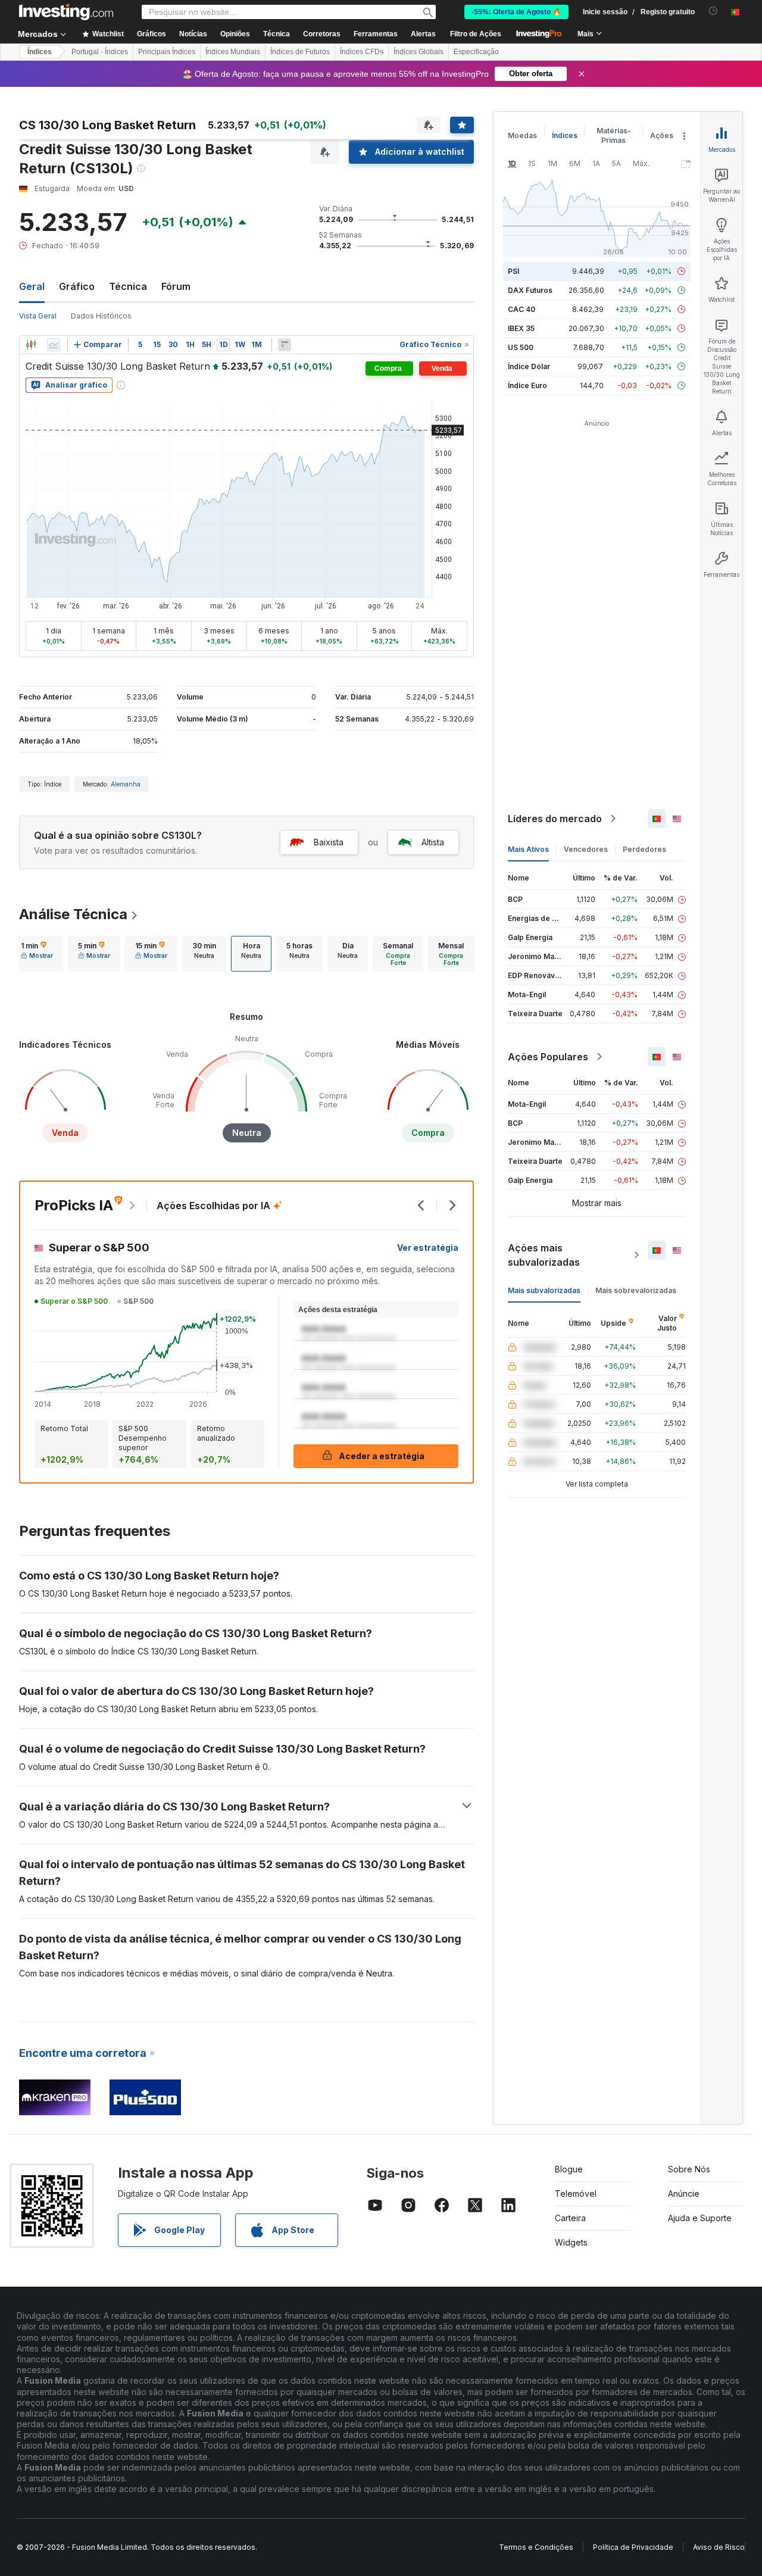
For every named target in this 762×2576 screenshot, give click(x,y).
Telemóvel (576, 2193)
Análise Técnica (73, 914)
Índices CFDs (362, 52)
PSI (513, 271)
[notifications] (713, 11)
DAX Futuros (530, 290)
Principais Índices (167, 52)
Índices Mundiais (233, 52)
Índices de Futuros (300, 52)
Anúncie (684, 2193)
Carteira (570, 2218)
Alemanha (126, 784)
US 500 (521, 347)
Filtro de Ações (476, 34)
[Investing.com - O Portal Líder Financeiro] (66, 12)
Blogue (569, 2169)
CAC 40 (521, 309)
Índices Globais (419, 52)
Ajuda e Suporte (700, 2218)
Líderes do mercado (555, 819)
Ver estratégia (428, 1248)
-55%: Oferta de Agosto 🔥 (516, 12)
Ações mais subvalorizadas (544, 1255)
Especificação (476, 52)
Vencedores (586, 849)
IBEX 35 (521, 328)
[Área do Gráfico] (54, 345)
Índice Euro (527, 385)
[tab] (37, 954)
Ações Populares (548, 1057)
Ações (662, 135)
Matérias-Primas (614, 135)
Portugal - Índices (100, 52)
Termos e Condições (536, 2547)
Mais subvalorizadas (544, 1290)
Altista (433, 842)
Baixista (329, 842)
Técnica (128, 286)
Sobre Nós (689, 2169)
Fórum (176, 286)
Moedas (522, 135)
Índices (40, 52)
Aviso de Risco (719, 2547)
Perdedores (644, 849)
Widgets (571, 2242)
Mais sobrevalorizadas (636, 1290)
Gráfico (77, 286)
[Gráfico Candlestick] (31, 345)
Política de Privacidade (633, 2547)
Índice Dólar (529, 366)
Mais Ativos (528, 849)
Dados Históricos (101, 316)
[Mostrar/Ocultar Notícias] (285, 345)
